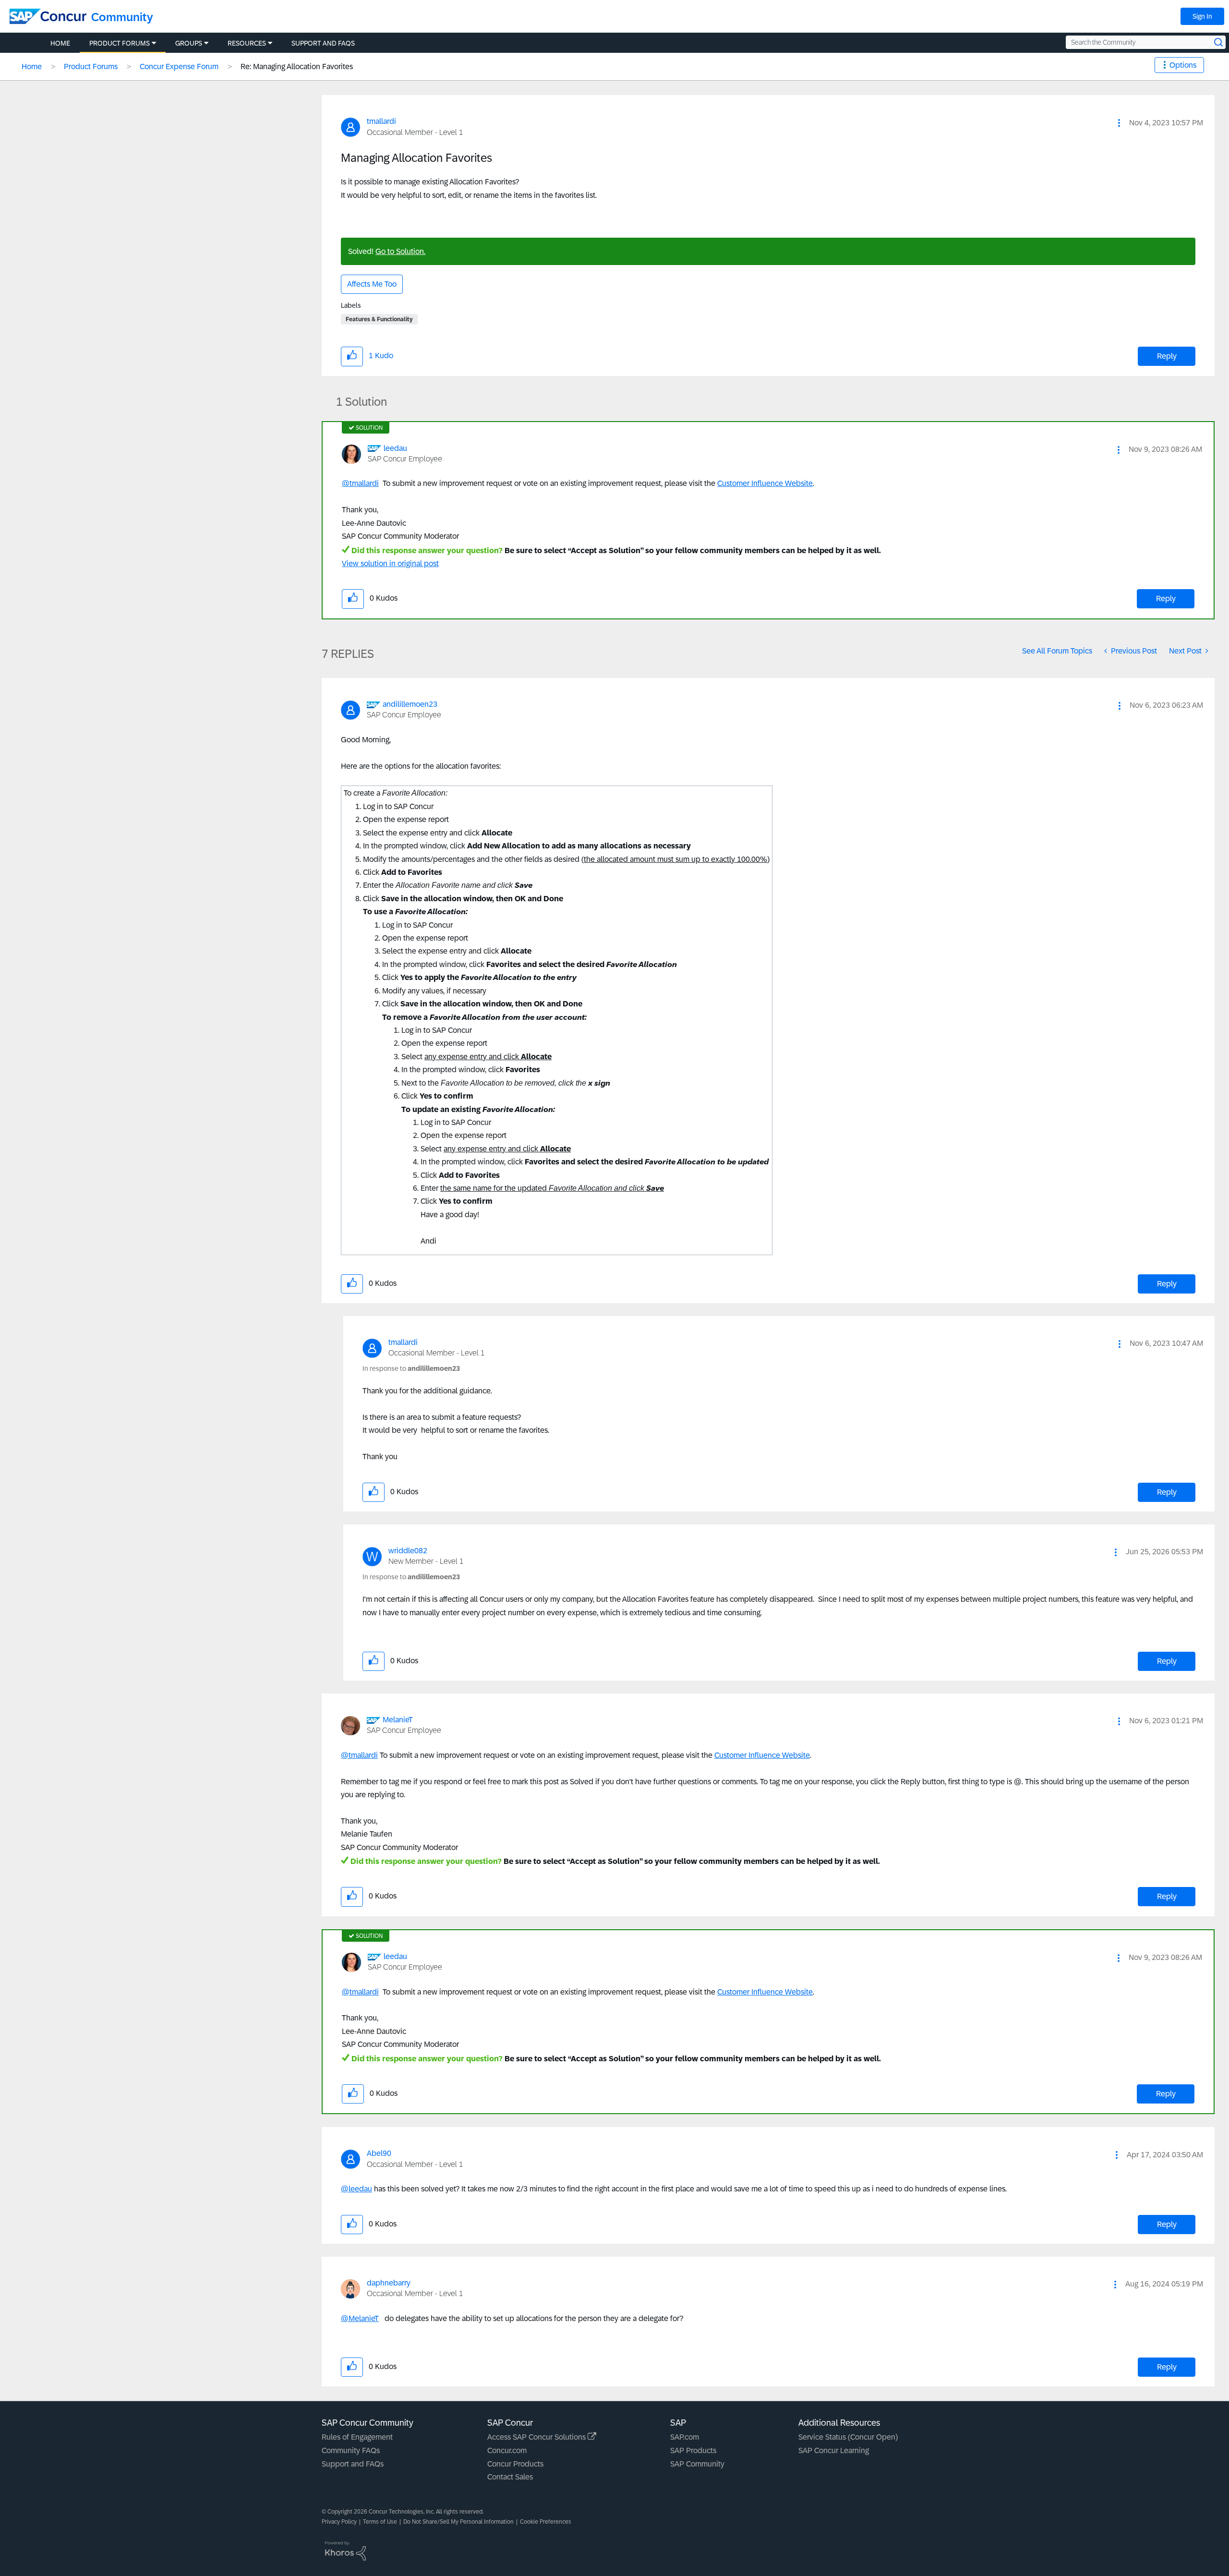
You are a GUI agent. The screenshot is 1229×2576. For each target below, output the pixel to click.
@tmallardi (360, 483)
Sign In (1202, 16)
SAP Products (693, 2450)
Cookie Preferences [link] (546, 2522)
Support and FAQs (353, 2464)
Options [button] (1183, 65)
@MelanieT (360, 2318)
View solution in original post (390, 563)
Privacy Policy (339, 2522)
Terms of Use (380, 2522)
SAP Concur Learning (834, 2450)
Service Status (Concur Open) (848, 2437)
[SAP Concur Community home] (48, 16)
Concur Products (515, 2464)
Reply (1167, 356)
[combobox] (1146, 42)
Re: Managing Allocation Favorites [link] (297, 67)
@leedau (356, 2189)
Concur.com (507, 2450)
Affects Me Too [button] (372, 284)
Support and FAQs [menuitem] (323, 43)
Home (32, 67)
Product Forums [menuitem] (120, 43)
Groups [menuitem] (189, 43)
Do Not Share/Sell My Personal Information (458, 2522)
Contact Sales (510, 2477)
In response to (411, 1368)
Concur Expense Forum (179, 67)
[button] (1119, 123)
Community (122, 17)
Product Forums (91, 67)
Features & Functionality (379, 319)
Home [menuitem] (60, 43)
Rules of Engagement (357, 2437)
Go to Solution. (400, 251)
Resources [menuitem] (247, 43)
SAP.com (685, 2437)
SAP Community (697, 2464)
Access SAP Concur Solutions (537, 2437)
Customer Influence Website (765, 483)
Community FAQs (351, 2450)
